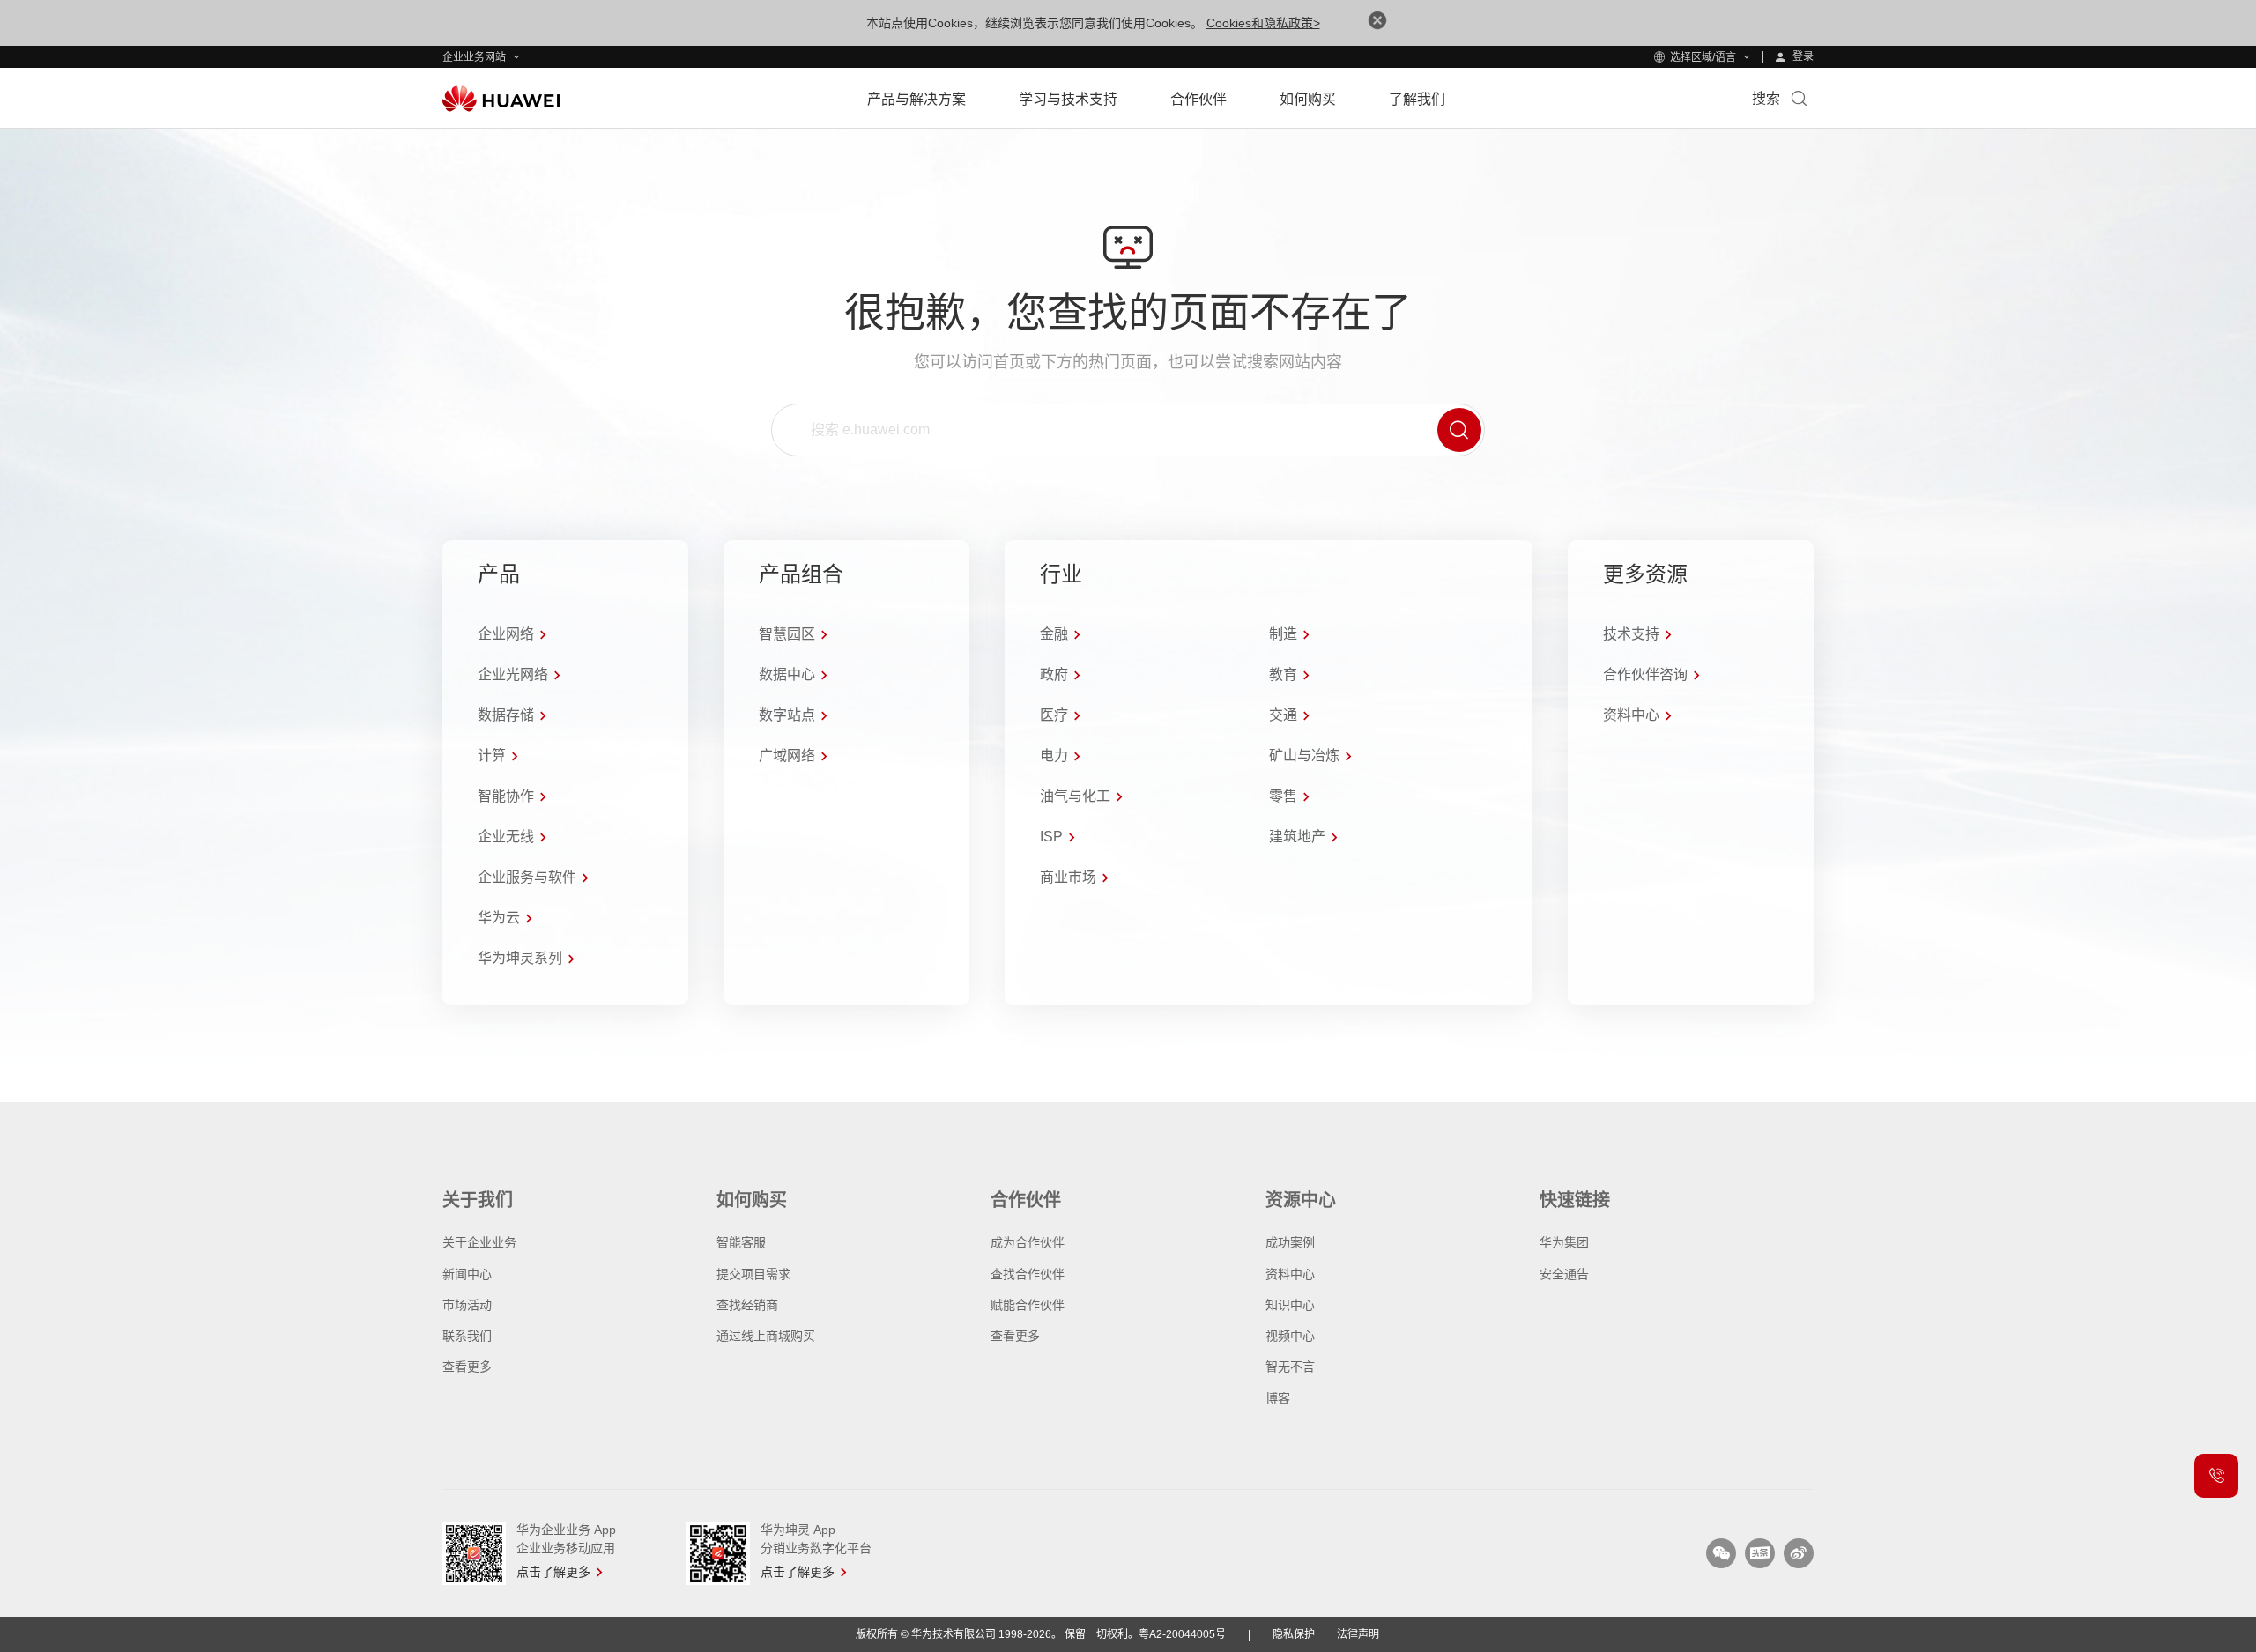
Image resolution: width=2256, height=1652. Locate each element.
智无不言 (1290, 1367)
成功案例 (1290, 1242)
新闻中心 (467, 1274)
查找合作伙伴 (1028, 1274)
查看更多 (467, 1367)
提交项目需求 (753, 1274)
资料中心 (1290, 1274)
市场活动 (467, 1305)
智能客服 (741, 1242)
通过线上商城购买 (766, 1336)
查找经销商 (747, 1305)
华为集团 (1564, 1242)
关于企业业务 (479, 1242)
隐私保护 (1294, 1634)
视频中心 (1290, 1336)
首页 (1009, 362)
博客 (1278, 1398)
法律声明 (1358, 1634)
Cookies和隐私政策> (1263, 23)
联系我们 (467, 1336)
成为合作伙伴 (1028, 1242)
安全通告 (1564, 1274)
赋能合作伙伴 (1028, 1305)
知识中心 (1290, 1305)
